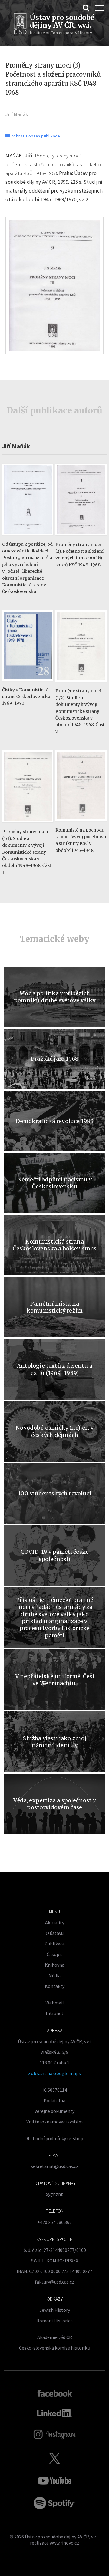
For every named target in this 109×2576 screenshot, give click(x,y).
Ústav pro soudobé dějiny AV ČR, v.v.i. (62, 2537)
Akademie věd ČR (55, 2337)
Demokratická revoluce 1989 (55, 1121)
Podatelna (54, 2100)
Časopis (55, 1954)
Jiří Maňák (17, 114)
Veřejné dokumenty (54, 2111)
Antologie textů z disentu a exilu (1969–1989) (55, 1369)
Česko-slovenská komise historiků (54, 2348)
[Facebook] (55, 2393)
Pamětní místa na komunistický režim (55, 1307)
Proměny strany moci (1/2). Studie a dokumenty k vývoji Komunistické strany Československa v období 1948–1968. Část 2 (80, 711)
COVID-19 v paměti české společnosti (55, 1555)
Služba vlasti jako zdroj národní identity (54, 1742)
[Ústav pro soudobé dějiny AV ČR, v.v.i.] (20, 25)
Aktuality (55, 1922)
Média (54, 1975)
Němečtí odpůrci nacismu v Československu (55, 1183)
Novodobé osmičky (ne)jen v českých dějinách (55, 1431)
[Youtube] (54, 2481)
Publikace (55, 1944)
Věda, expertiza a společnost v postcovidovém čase (54, 1804)
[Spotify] (54, 2503)
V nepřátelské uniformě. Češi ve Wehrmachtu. (55, 1680)
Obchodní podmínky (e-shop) (55, 2138)
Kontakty (55, 1986)
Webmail (55, 2003)
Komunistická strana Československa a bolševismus (55, 1245)
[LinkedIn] (55, 2413)
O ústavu (55, 1933)
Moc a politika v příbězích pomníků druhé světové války (55, 997)
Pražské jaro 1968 (55, 1059)
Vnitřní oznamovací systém (54, 2122)
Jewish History (55, 2310)
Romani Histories (54, 2321)
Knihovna (55, 1965)
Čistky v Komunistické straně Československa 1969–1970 (26, 697)
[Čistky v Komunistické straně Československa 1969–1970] (28, 684)
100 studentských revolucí (55, 1493)
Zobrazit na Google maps (54, 2073)
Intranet (55, 2013)
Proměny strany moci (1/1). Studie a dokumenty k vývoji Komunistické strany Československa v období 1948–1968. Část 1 (27, 852)
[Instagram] (55, 2435)
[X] (54, 2458)
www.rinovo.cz (64, 2543)
